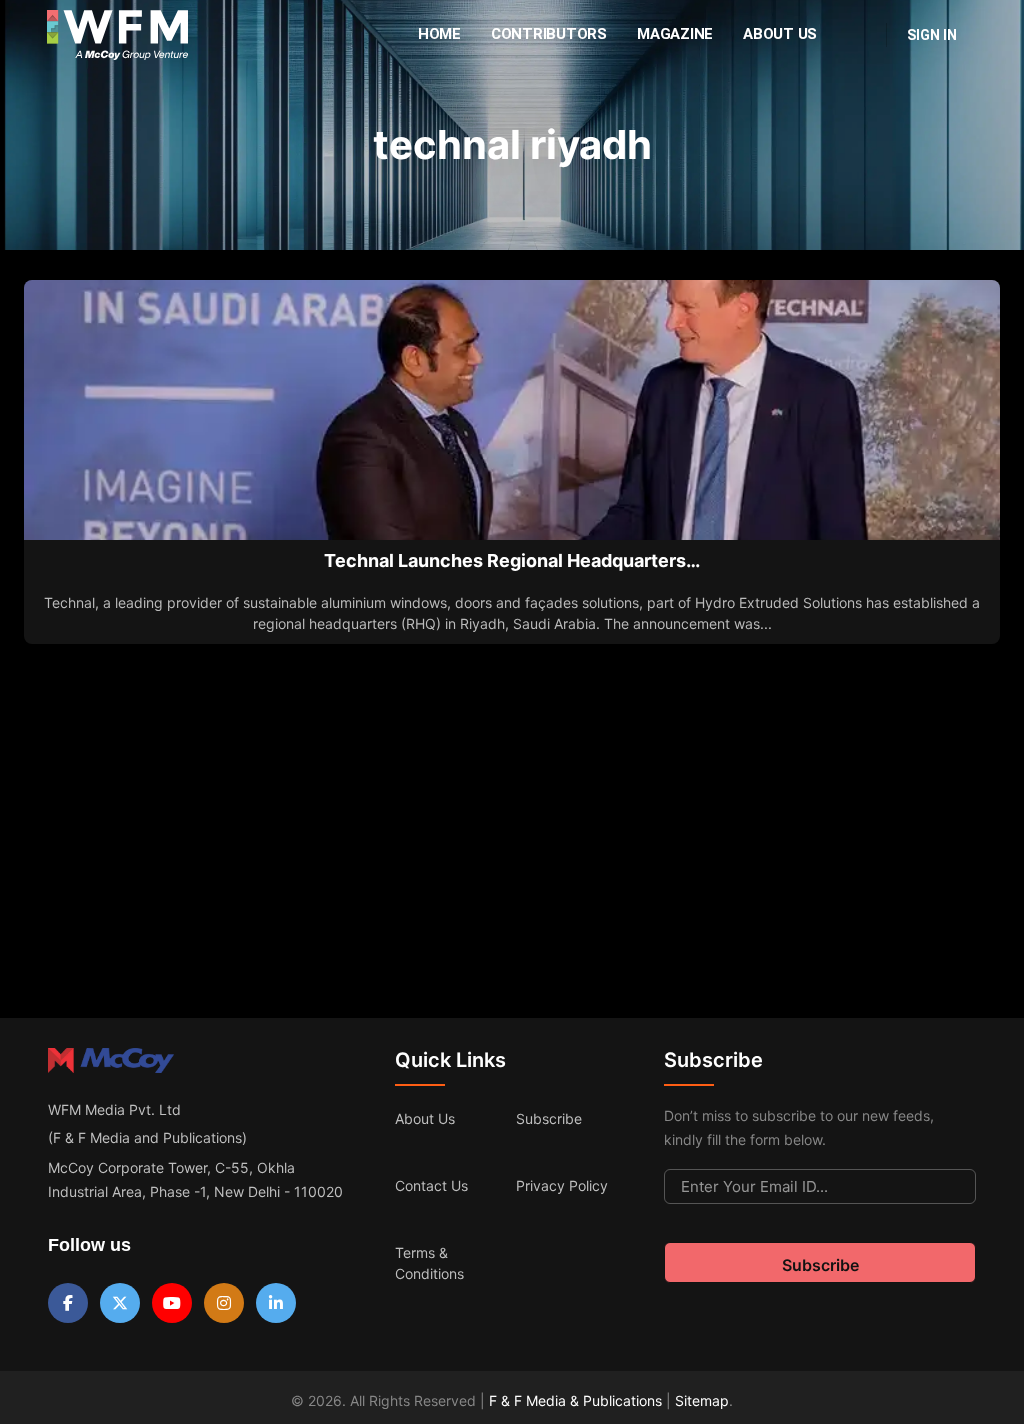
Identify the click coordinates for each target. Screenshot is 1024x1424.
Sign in (932, 35)
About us (425, 1118)
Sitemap (702, 1400)
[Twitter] (120, 1303)
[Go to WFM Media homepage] (117, 35)
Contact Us (431, 1185)
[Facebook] (68, 1303)
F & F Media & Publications (575, 1400)
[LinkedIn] (276, 1303)
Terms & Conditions (429, 1263)
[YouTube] (172, 1303)
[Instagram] (224, 1303)
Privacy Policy (562, 1185)
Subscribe (549, 1118)
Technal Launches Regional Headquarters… (512, 560)
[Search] (858, 35)
